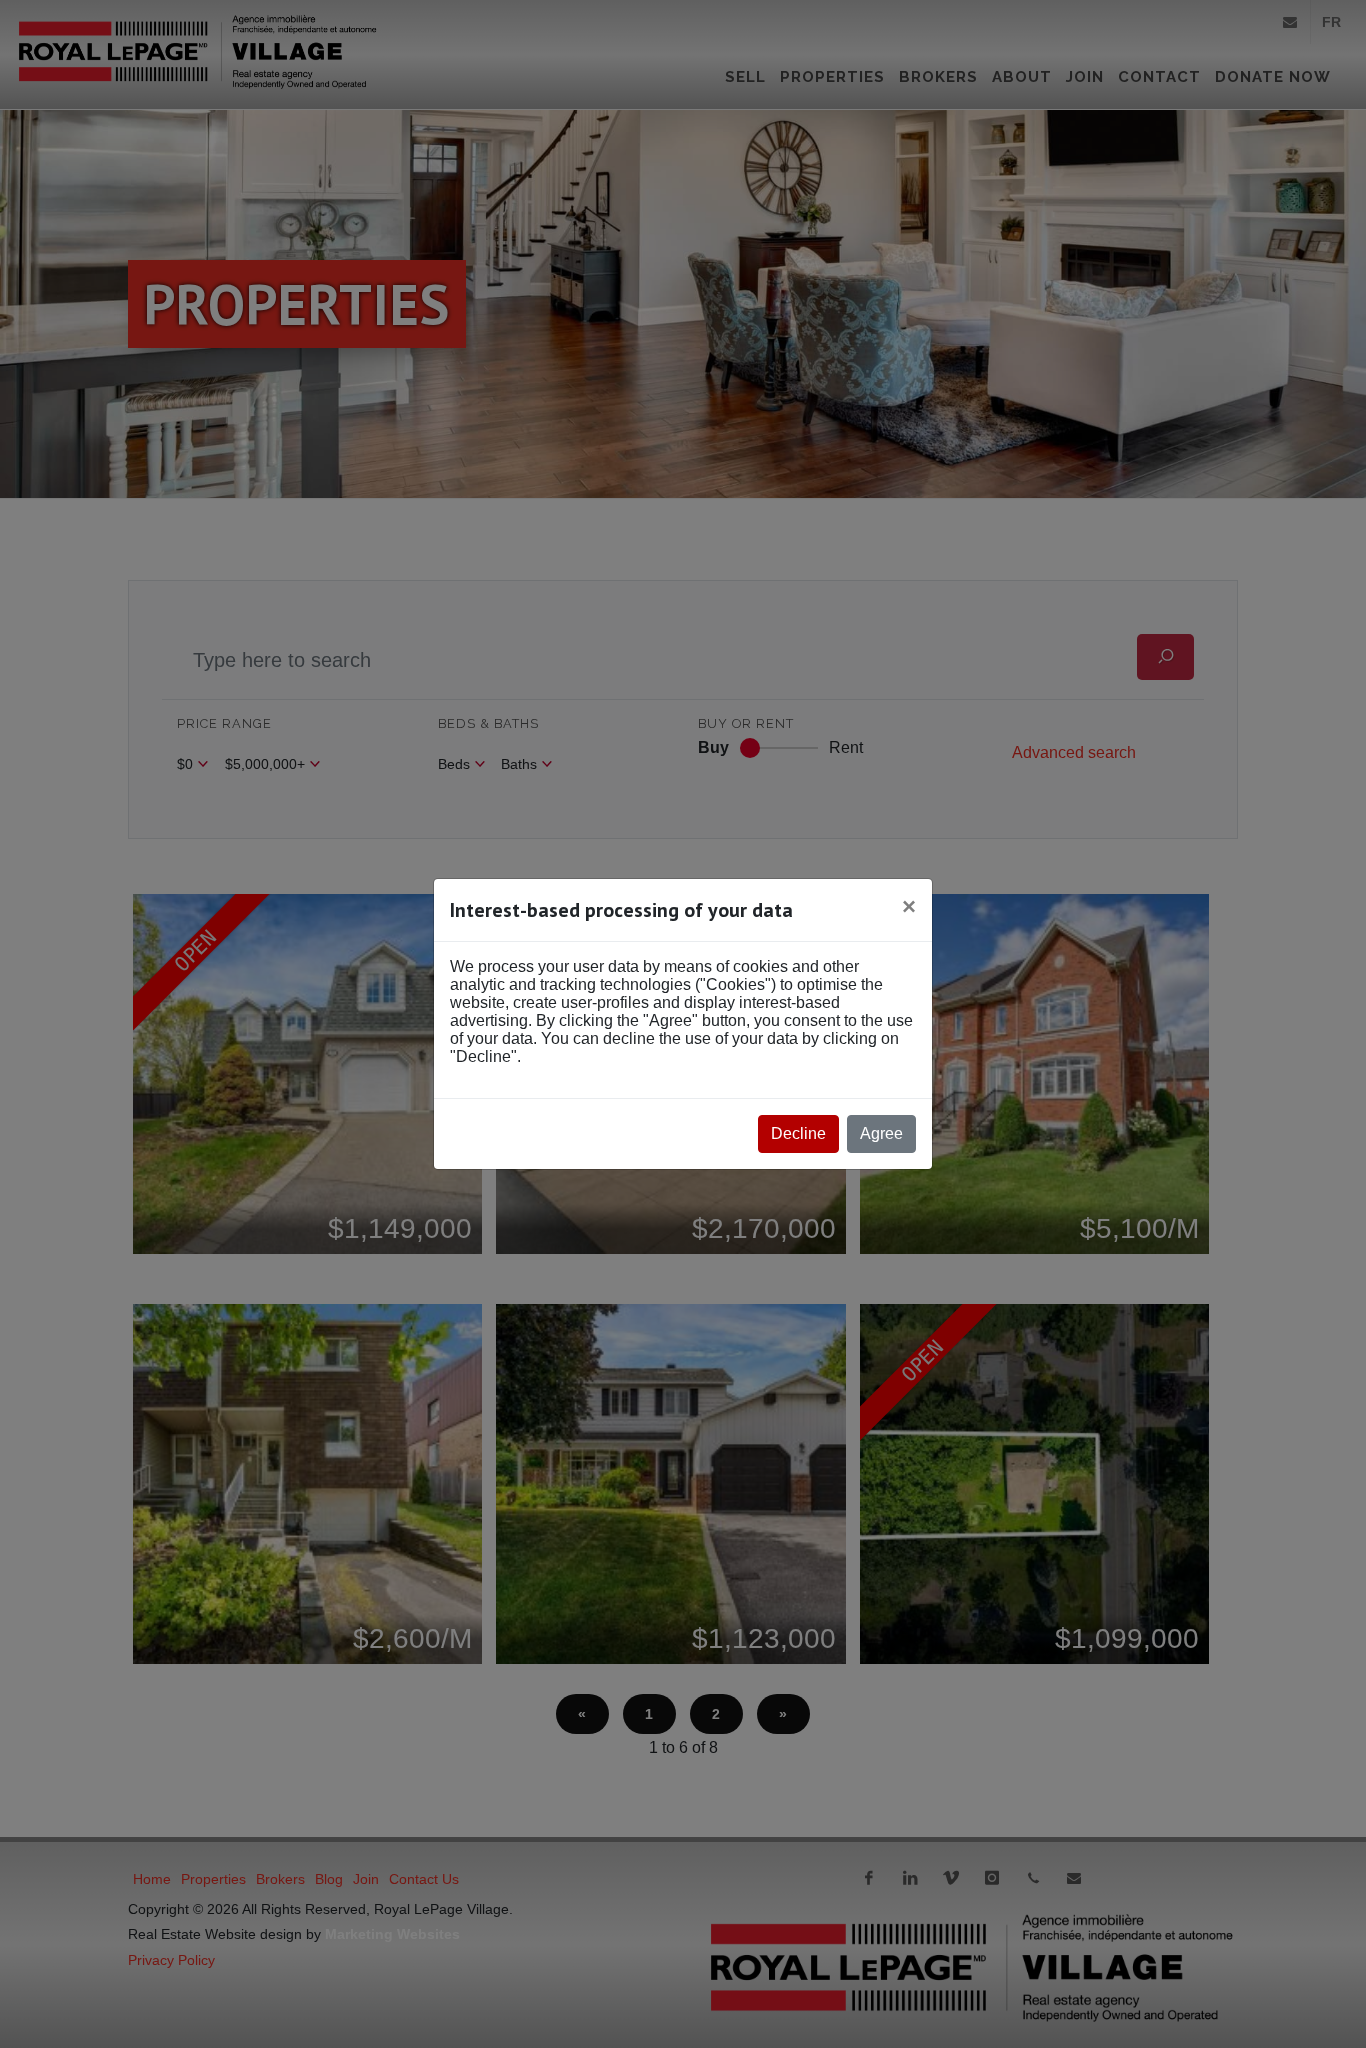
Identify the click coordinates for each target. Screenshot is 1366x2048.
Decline (798, 1133)
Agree (881, 1133)
